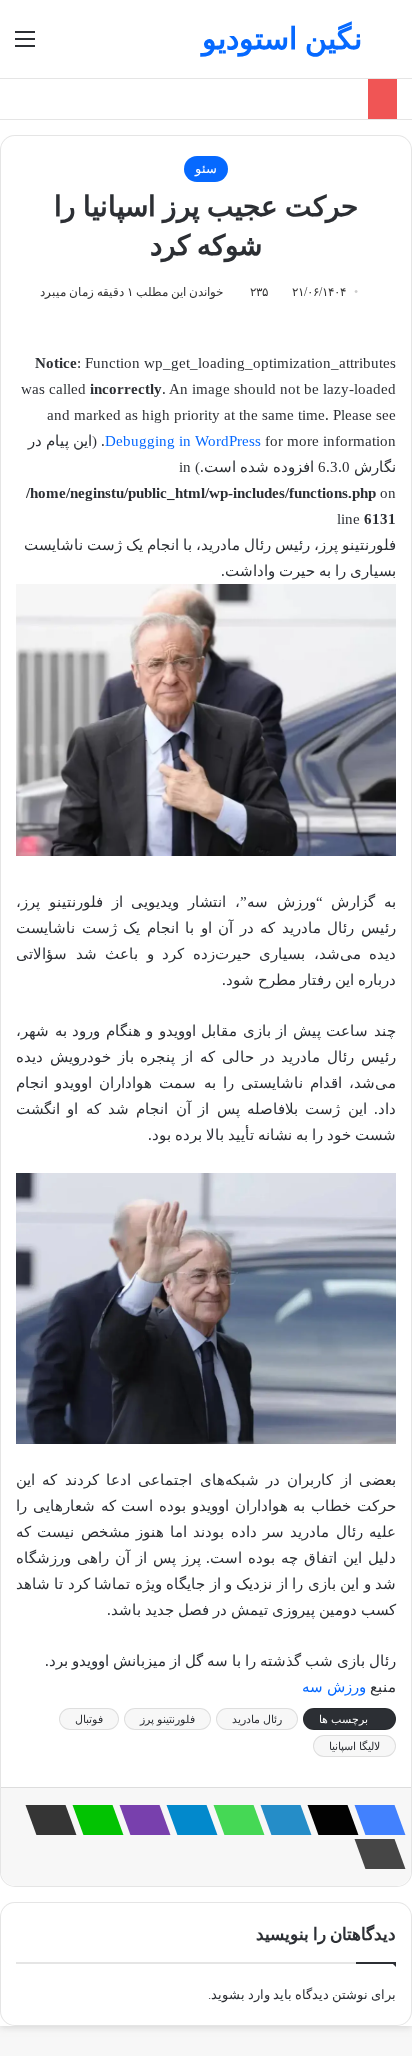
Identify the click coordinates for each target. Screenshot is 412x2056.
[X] (327, 1820)
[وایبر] (139, 1820)
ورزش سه (334, 1687)
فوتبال (89, 1719)
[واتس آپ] (233, 1820)
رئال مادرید (257, 1719)
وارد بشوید (240, 1994)
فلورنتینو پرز (167, 1719)
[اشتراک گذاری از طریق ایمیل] (45, 1820)
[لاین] (92, 1820)
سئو (206, 168)
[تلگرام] (186, 1820)
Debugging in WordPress (183, 441)
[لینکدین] (280, 1820)
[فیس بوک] (374, 1820)
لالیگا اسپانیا (354, 1746)
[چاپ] (374, 1854)
